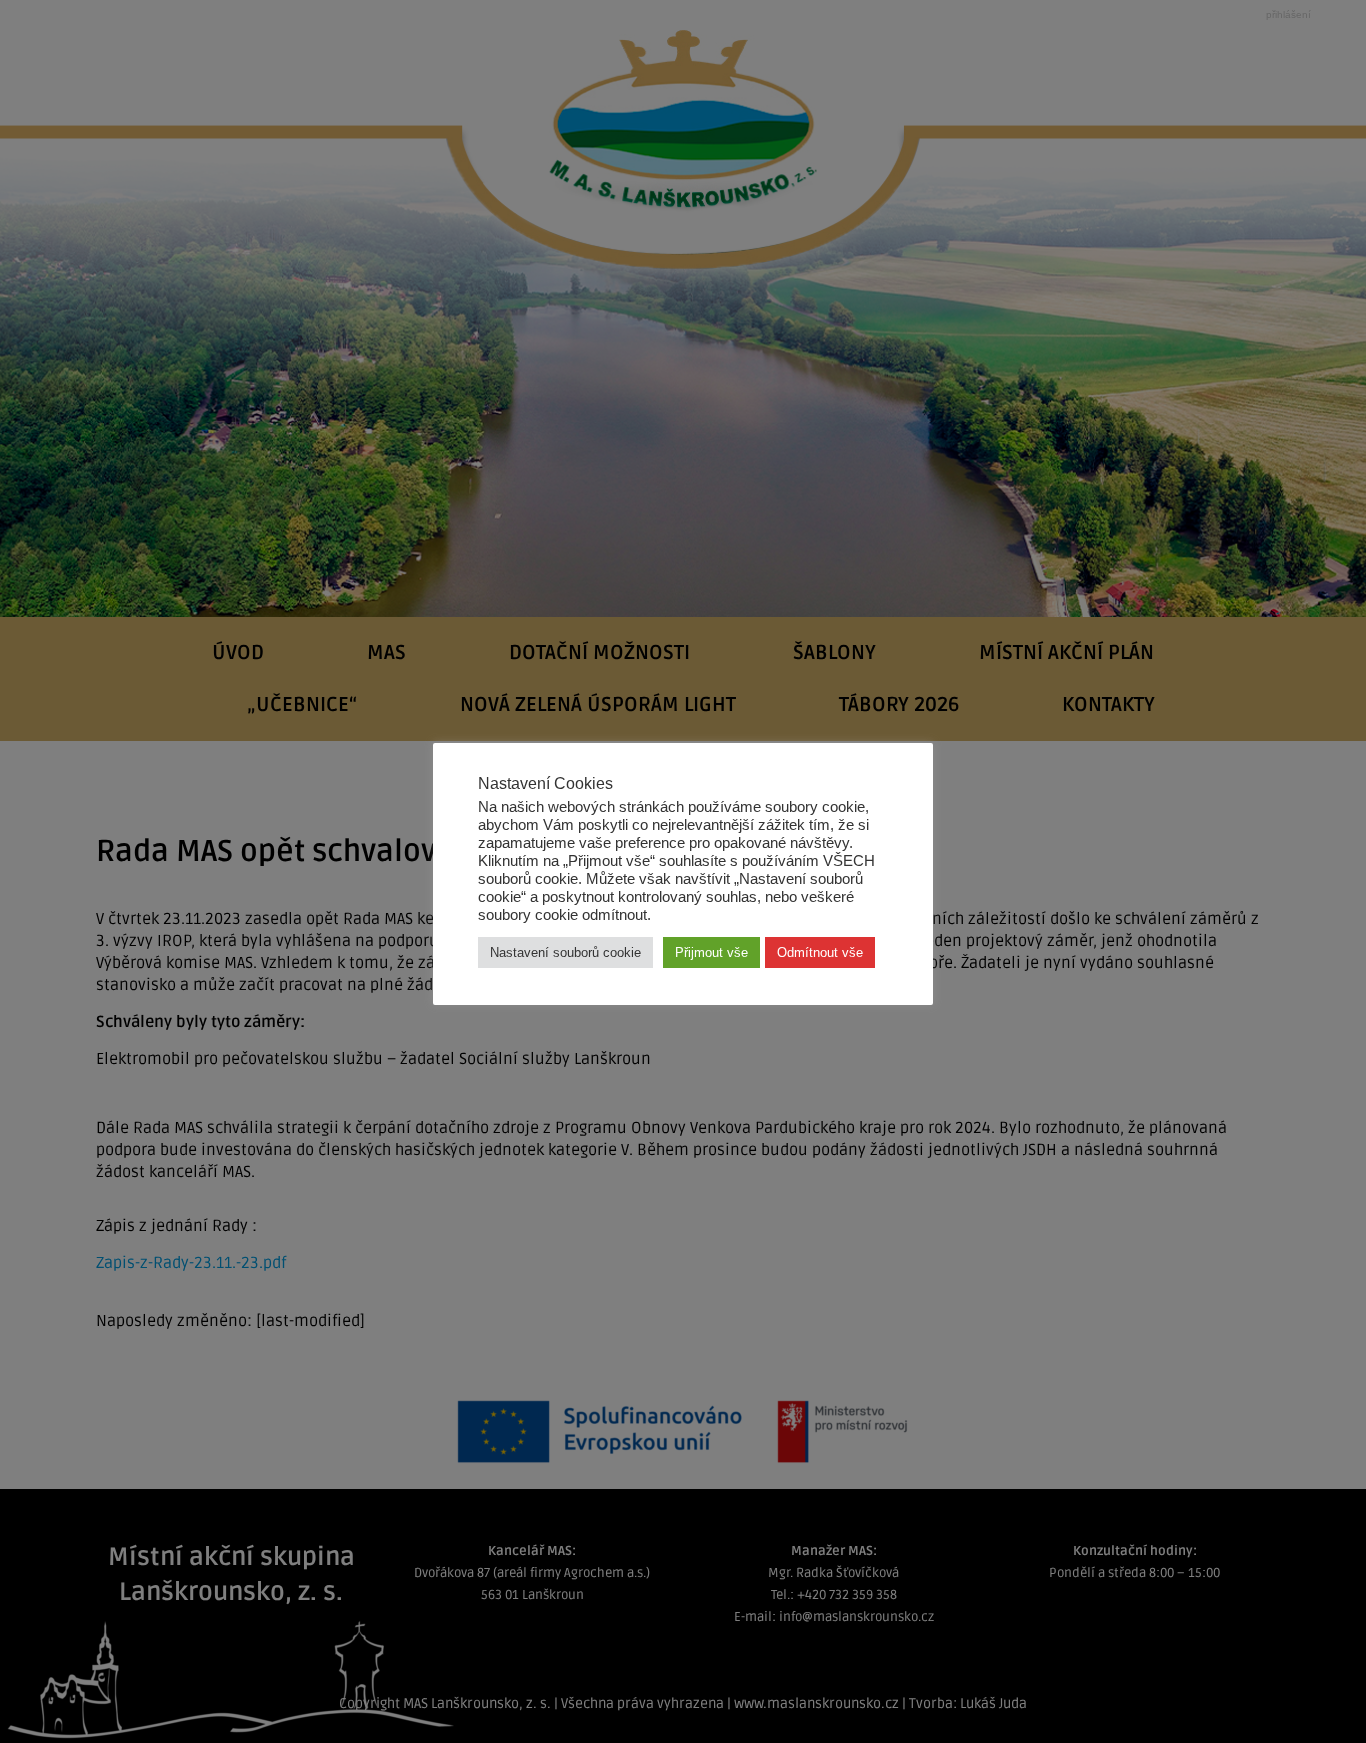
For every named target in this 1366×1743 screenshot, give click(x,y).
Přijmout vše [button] (711, 952)
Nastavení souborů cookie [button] (565, 952)
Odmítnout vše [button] (820, 952)
